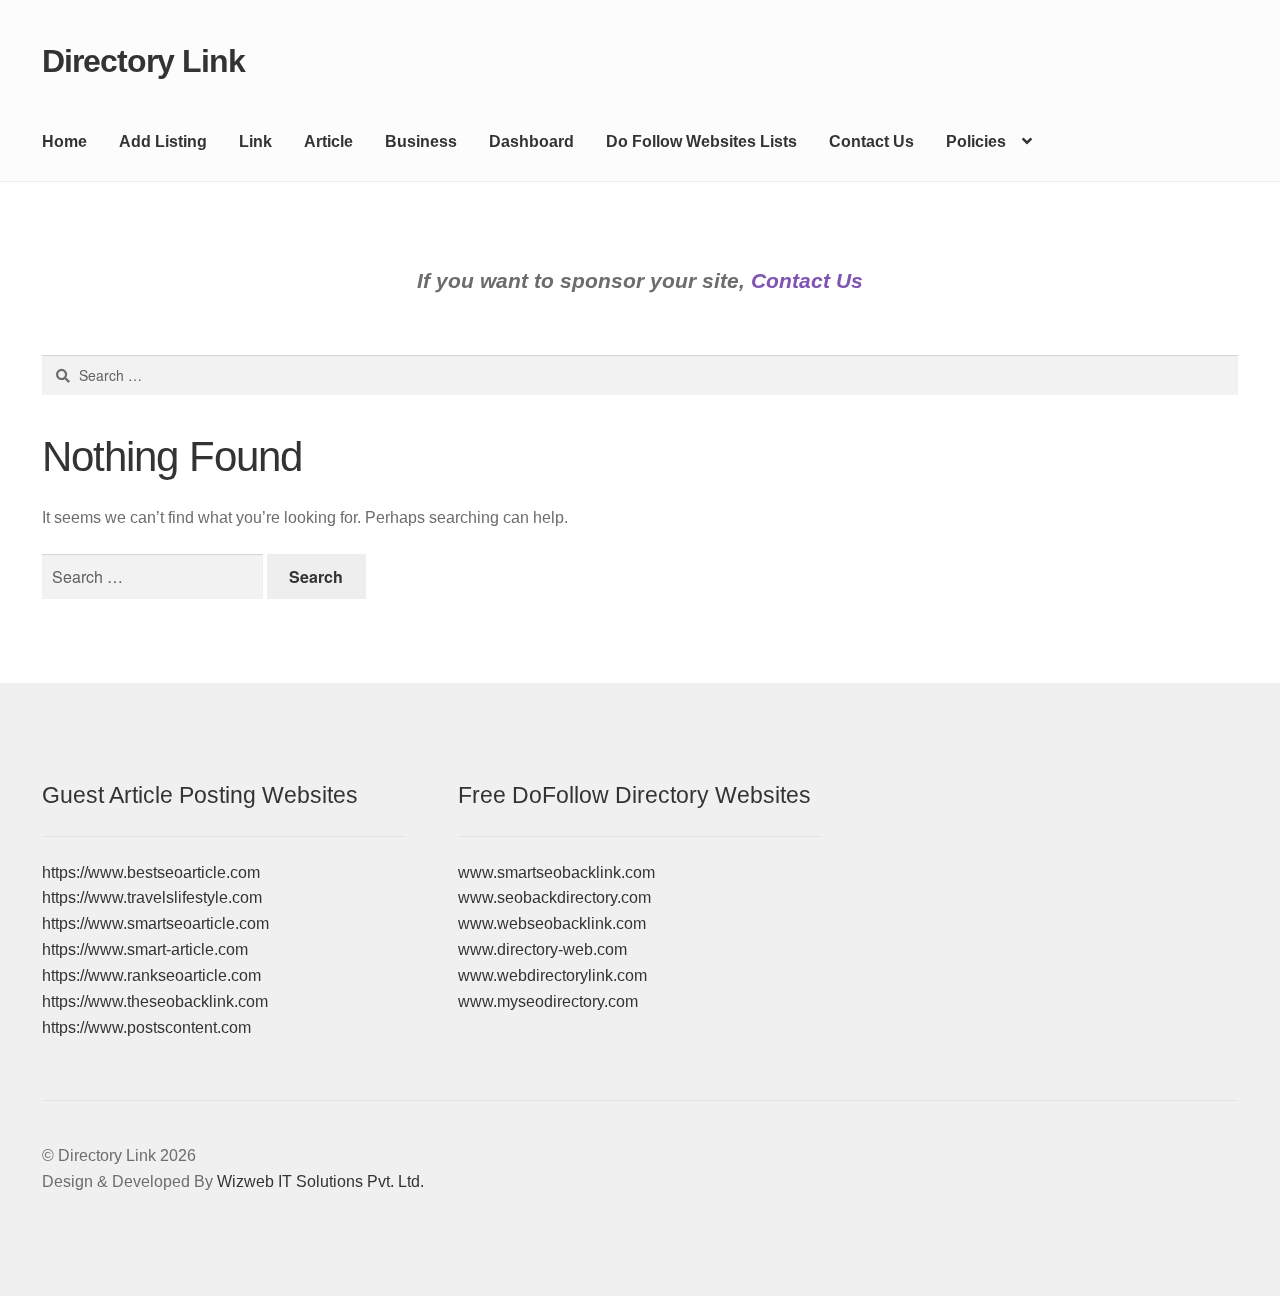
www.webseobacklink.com (552, 923)
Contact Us (871, 141)
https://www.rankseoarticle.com (151, 975)
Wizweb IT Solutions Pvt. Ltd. (320, 1181)
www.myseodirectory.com (548, 1001)
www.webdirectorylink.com (552, 975)
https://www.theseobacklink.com (155, 1001)
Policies (976, 141)
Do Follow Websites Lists (701, 141)
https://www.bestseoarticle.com (151, 872)
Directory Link (143, 61)
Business (421, 141)
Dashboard (531, 141)
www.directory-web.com (542, 949)
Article (328, 141)
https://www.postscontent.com (146, 1027)
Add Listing (163, 141)
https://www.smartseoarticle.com (155, 923)
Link (255, 141)
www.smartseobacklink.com (556, 872)
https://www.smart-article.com (145, 949)
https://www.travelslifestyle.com (152, 897)
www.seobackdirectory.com (554, 897)
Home (64, 141)
